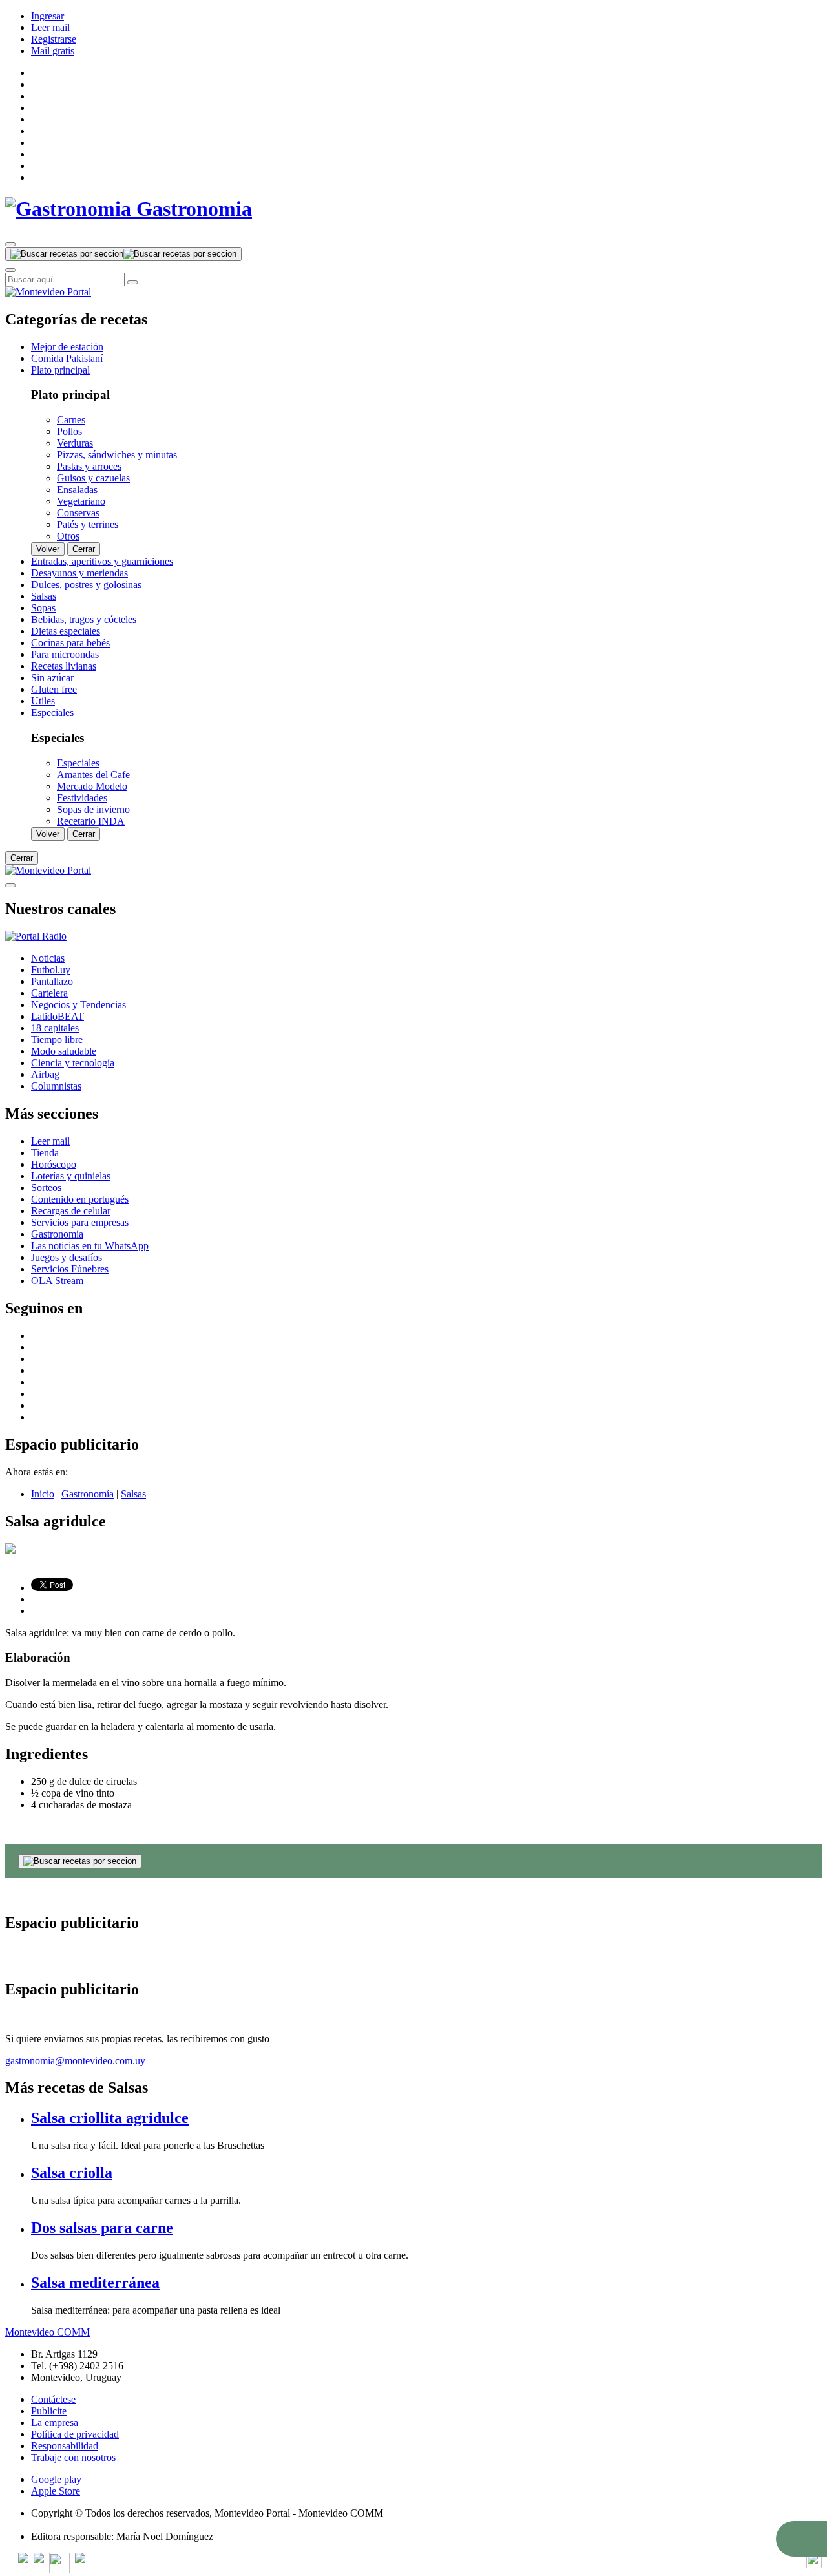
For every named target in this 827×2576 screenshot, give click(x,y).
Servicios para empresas (80, 1222)
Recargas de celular (71, 1211)
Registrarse (54, 39)
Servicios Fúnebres (70, 1269)
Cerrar (84, 549)
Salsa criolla (72, 2173)
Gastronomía (57, 1234)
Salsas (133, 1494)
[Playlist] (36, 936)
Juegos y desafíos (67, 1257)
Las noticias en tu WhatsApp (90, 1246)
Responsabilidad (65, 2446)
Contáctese (53, 2399)
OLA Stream (57, 1281)
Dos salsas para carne (102, 2228)
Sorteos (46, 1188)
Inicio (43, 1494)
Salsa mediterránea (95, 2283)
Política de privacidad (75, 2434)
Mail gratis (53, 51)
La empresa (55, 2423)
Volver (48, 549)
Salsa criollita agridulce (110, 2118)
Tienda (45, 1153)
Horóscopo (54, 1164)
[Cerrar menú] (10, 885)
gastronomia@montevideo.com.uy (75, 2061)
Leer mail (50, 27)
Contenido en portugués (80, 1199)
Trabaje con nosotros (73, 2457)
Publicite (49, 2411)
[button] (801, 2539)
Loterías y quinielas (71, 1176)
